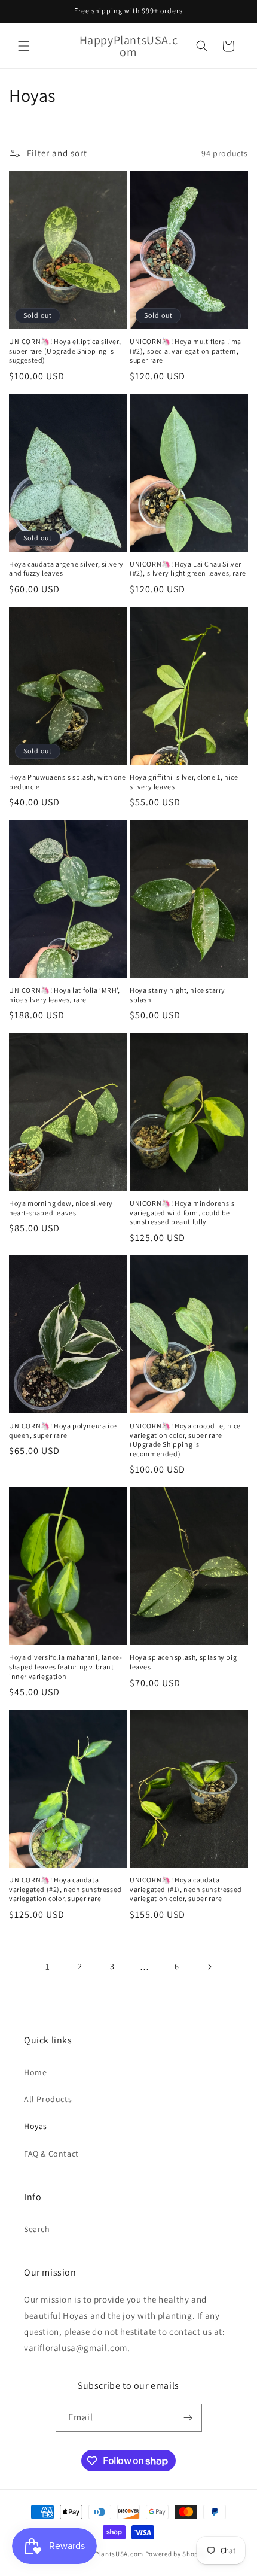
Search (37, 2229)
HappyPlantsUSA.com (109, 2554)
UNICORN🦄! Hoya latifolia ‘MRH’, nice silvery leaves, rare (65, 995)
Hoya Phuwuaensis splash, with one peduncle (68, 782)
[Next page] (209, 1967)
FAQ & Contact (51, 2154)
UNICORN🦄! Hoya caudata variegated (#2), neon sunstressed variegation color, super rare (65, 1889)
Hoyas (36, 2126)
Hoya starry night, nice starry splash (178, 995)
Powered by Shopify (176, 2554)
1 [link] (48, 1967)
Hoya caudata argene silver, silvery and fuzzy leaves (66, 569)
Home (35, 2072)
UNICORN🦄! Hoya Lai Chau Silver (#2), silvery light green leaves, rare (188, 569)
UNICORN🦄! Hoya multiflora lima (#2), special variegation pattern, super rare (186, 351)
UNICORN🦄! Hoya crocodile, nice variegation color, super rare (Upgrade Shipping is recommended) (185, 1440)
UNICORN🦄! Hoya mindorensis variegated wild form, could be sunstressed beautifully (182, 1212)
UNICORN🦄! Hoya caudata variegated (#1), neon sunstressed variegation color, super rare (186, 1889)
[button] (24, 46)
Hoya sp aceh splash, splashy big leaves (183, 1662)
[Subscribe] (188, 2418)
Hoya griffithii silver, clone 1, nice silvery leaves (184, 782)
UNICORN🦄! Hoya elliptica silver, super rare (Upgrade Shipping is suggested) (65, 351)
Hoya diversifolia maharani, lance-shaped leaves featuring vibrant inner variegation (65, 1666)
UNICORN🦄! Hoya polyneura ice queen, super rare (63, 1430)
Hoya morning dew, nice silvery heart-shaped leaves (61, 1208)
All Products (48, 2099)
